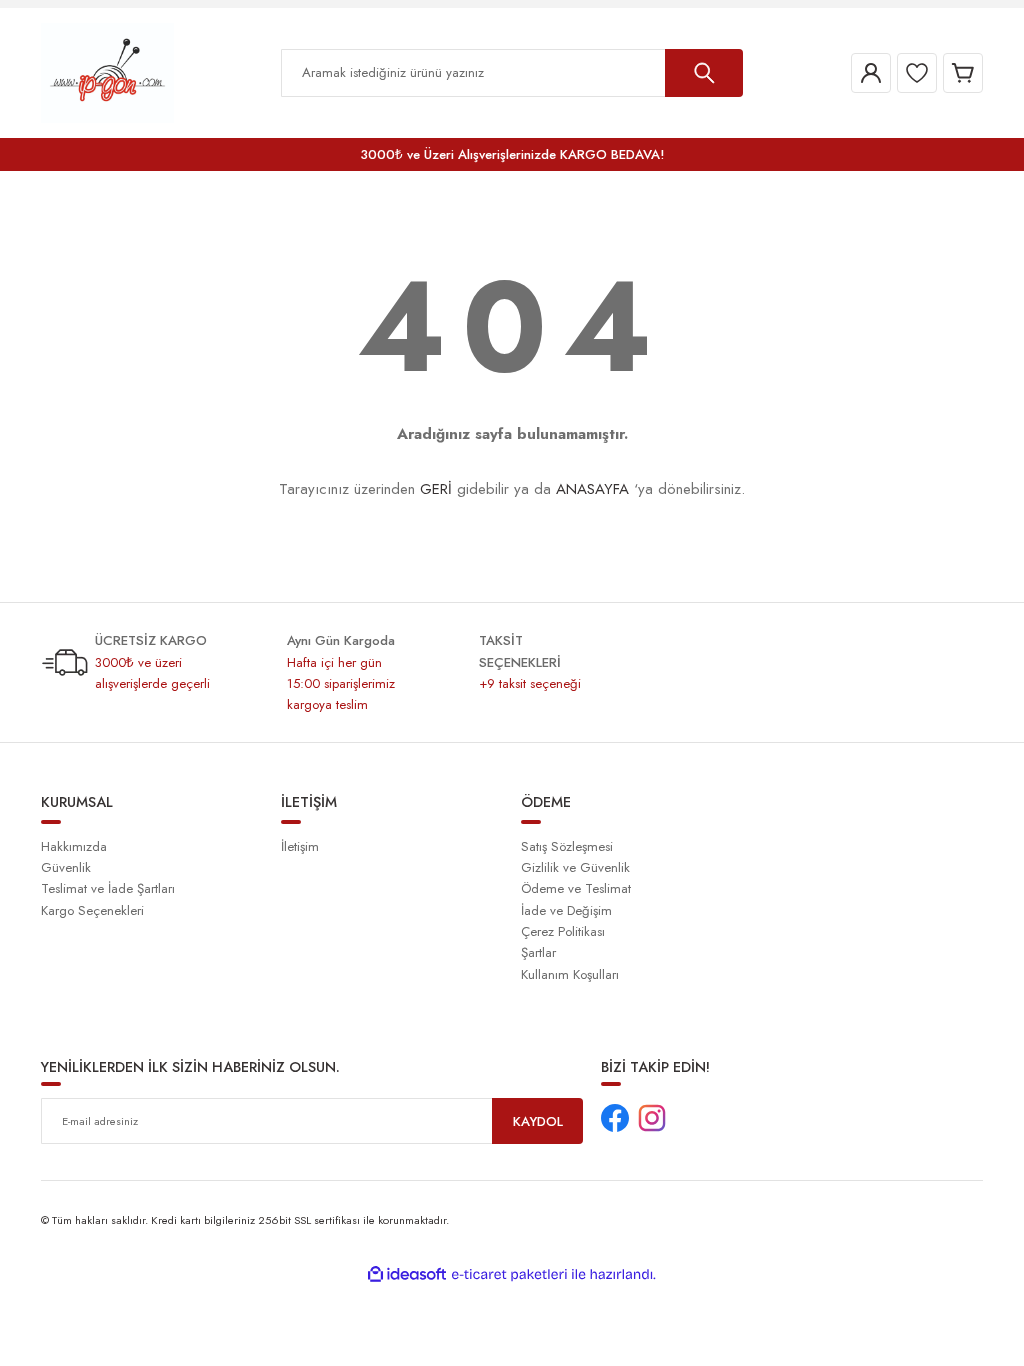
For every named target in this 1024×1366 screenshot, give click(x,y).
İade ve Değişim (566, 910)
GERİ (436, 489)
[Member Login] (871, 73)
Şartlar (538, 952)
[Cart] (963, 73)
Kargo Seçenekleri (92, 910)
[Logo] (107, 72)
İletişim (300, 846)
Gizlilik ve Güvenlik (575, 867)
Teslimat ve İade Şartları (108, 888)
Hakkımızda (74, 846)
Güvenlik (66, 867)
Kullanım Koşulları (570, 974)
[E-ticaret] (509, 1274)
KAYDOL (538, 1121)
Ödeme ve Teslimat (576, 888)
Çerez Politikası (563, 931)
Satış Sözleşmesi (567, 846)
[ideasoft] (407, 1275)
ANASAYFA (592, 489)
